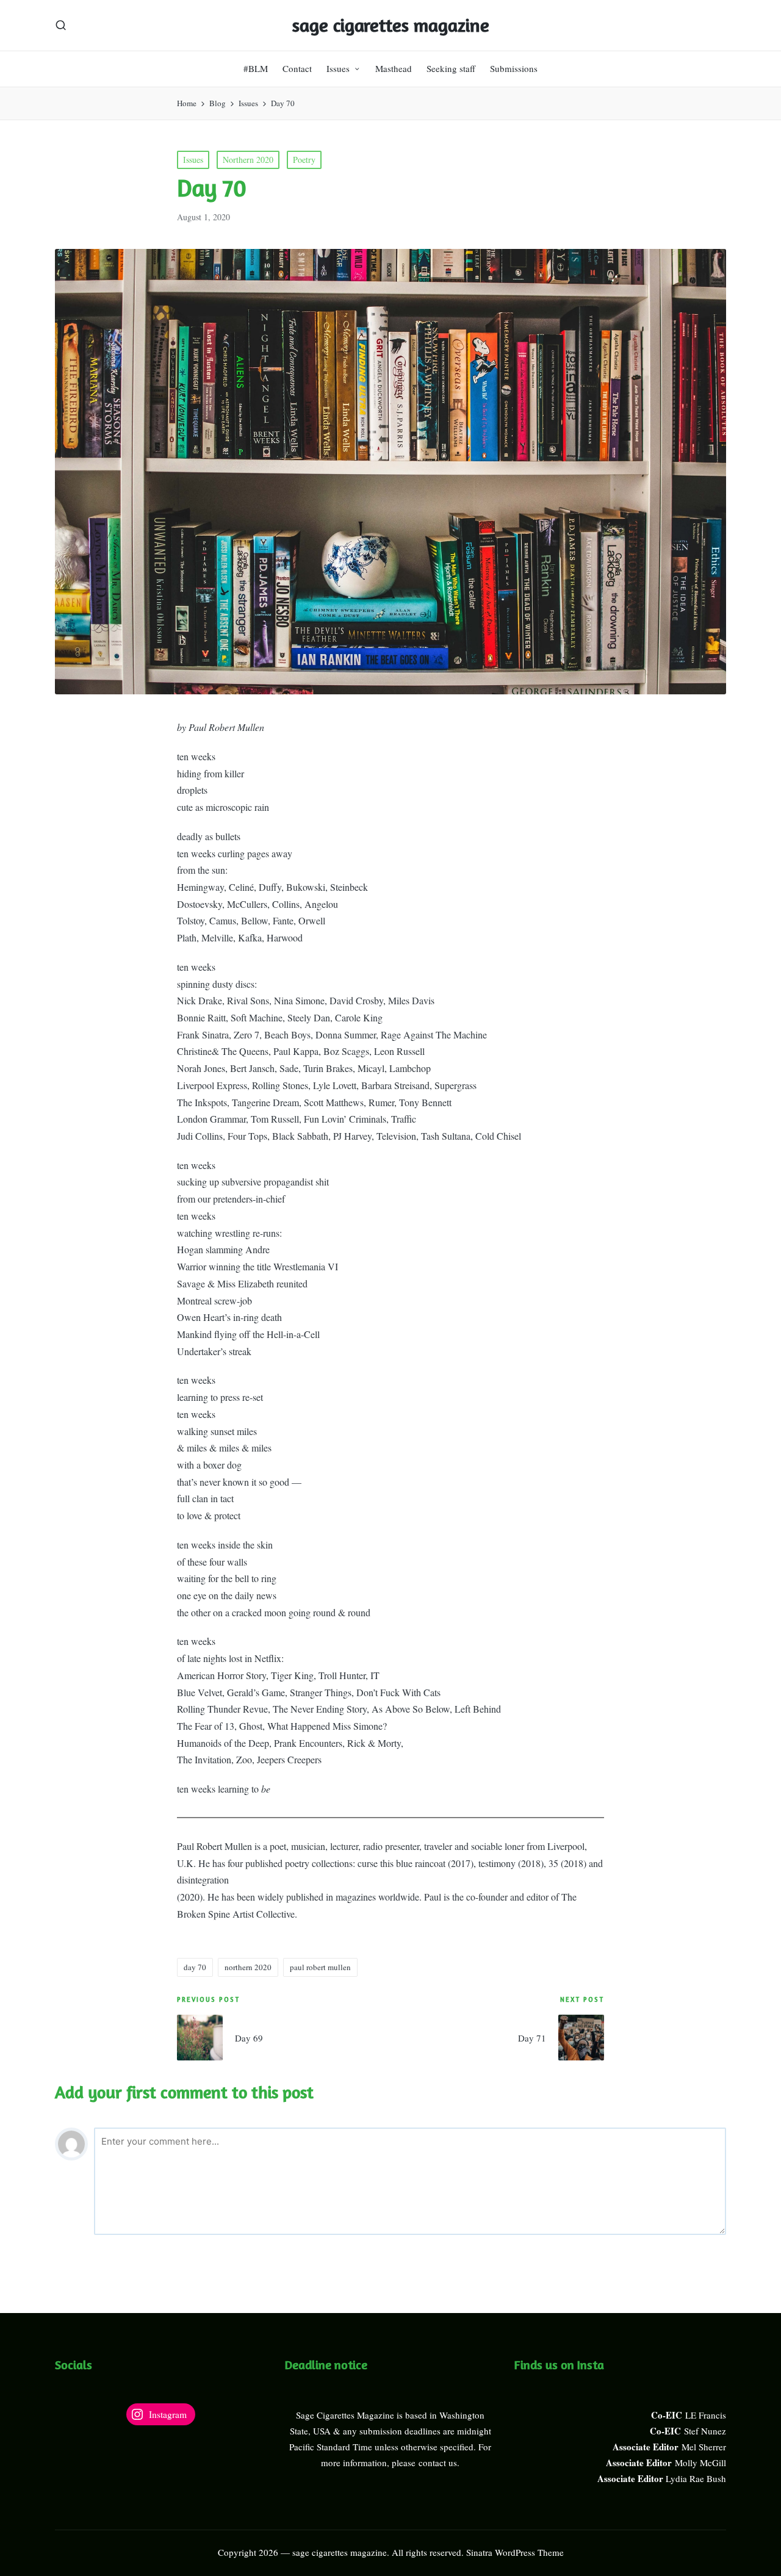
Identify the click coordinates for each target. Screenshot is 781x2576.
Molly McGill (700, 2463)
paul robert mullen (320, 1967)
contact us (438, 2463)
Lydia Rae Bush (696, 2478)
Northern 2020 (248, 160)
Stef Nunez (705, 2431)
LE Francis (706, 2415)
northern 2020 (248, 1967)
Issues (193, 160)
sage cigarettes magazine (391, 25)
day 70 (195, 1967)
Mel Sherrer (704, 2447)
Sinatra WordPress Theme (515, 2552)
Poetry (304, 160)
